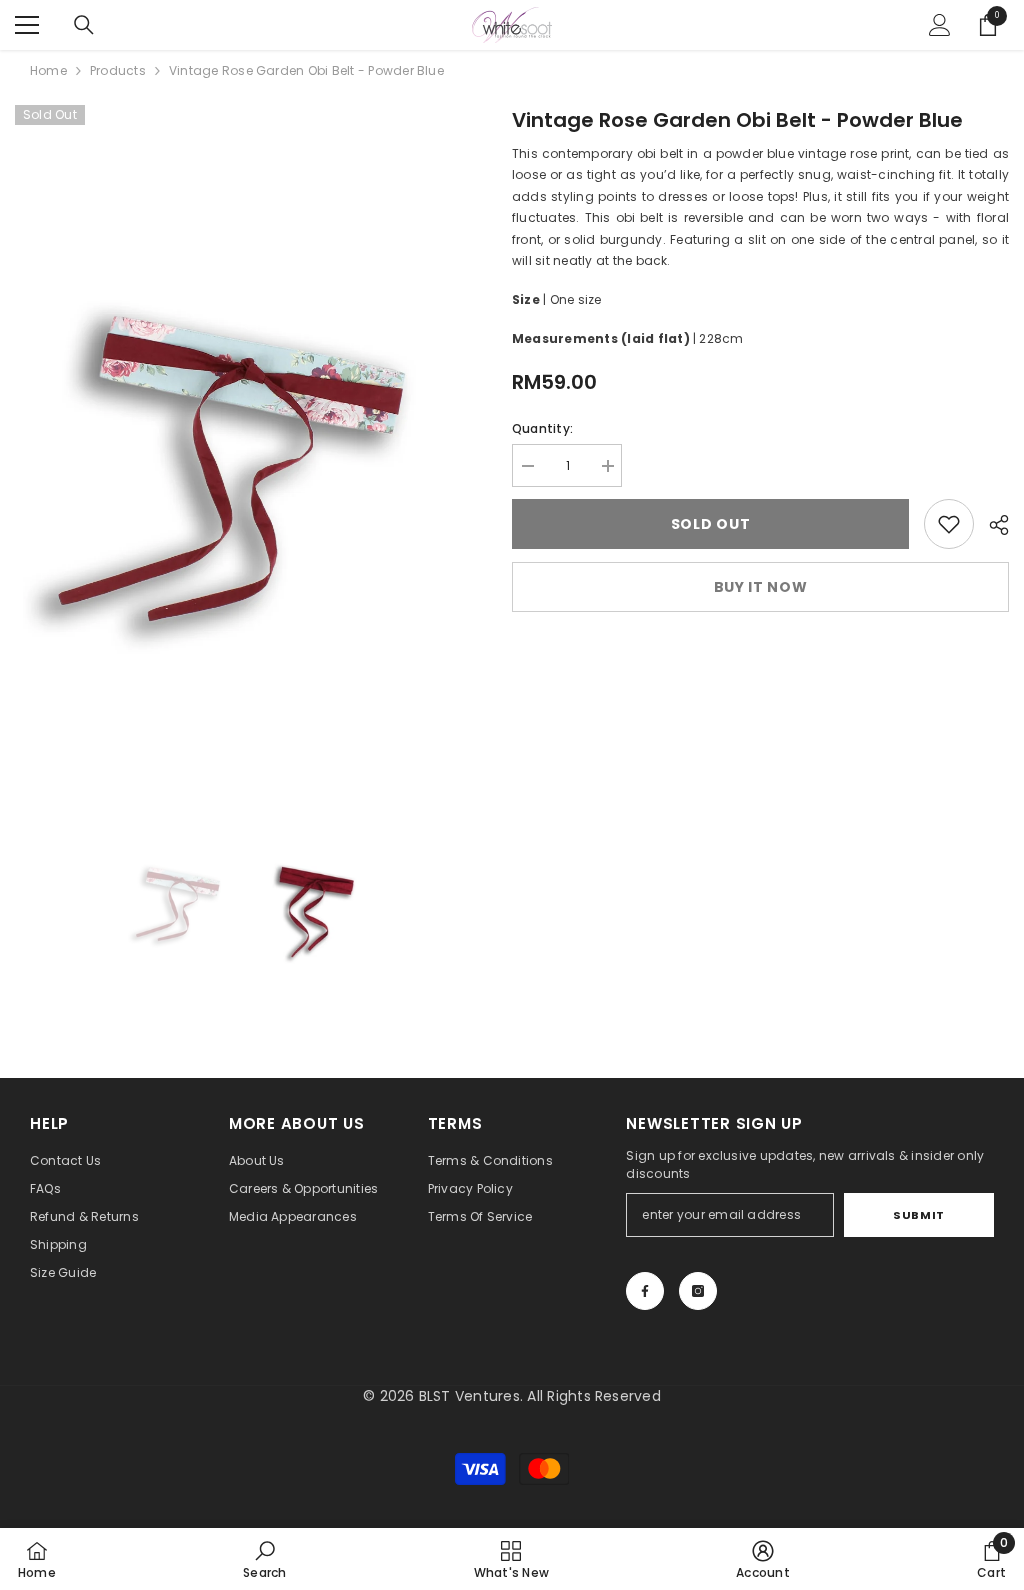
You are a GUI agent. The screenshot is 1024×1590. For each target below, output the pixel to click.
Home (48, 70)
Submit (918, 1215)
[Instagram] (698, 1291)
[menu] (27, 25)
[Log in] (940, 25)
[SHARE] (991, 525)
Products (118, 70)
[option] (248, 450)
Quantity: (542, 428)
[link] (949, 524)
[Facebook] (645, 1291)
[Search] (84, 25)
